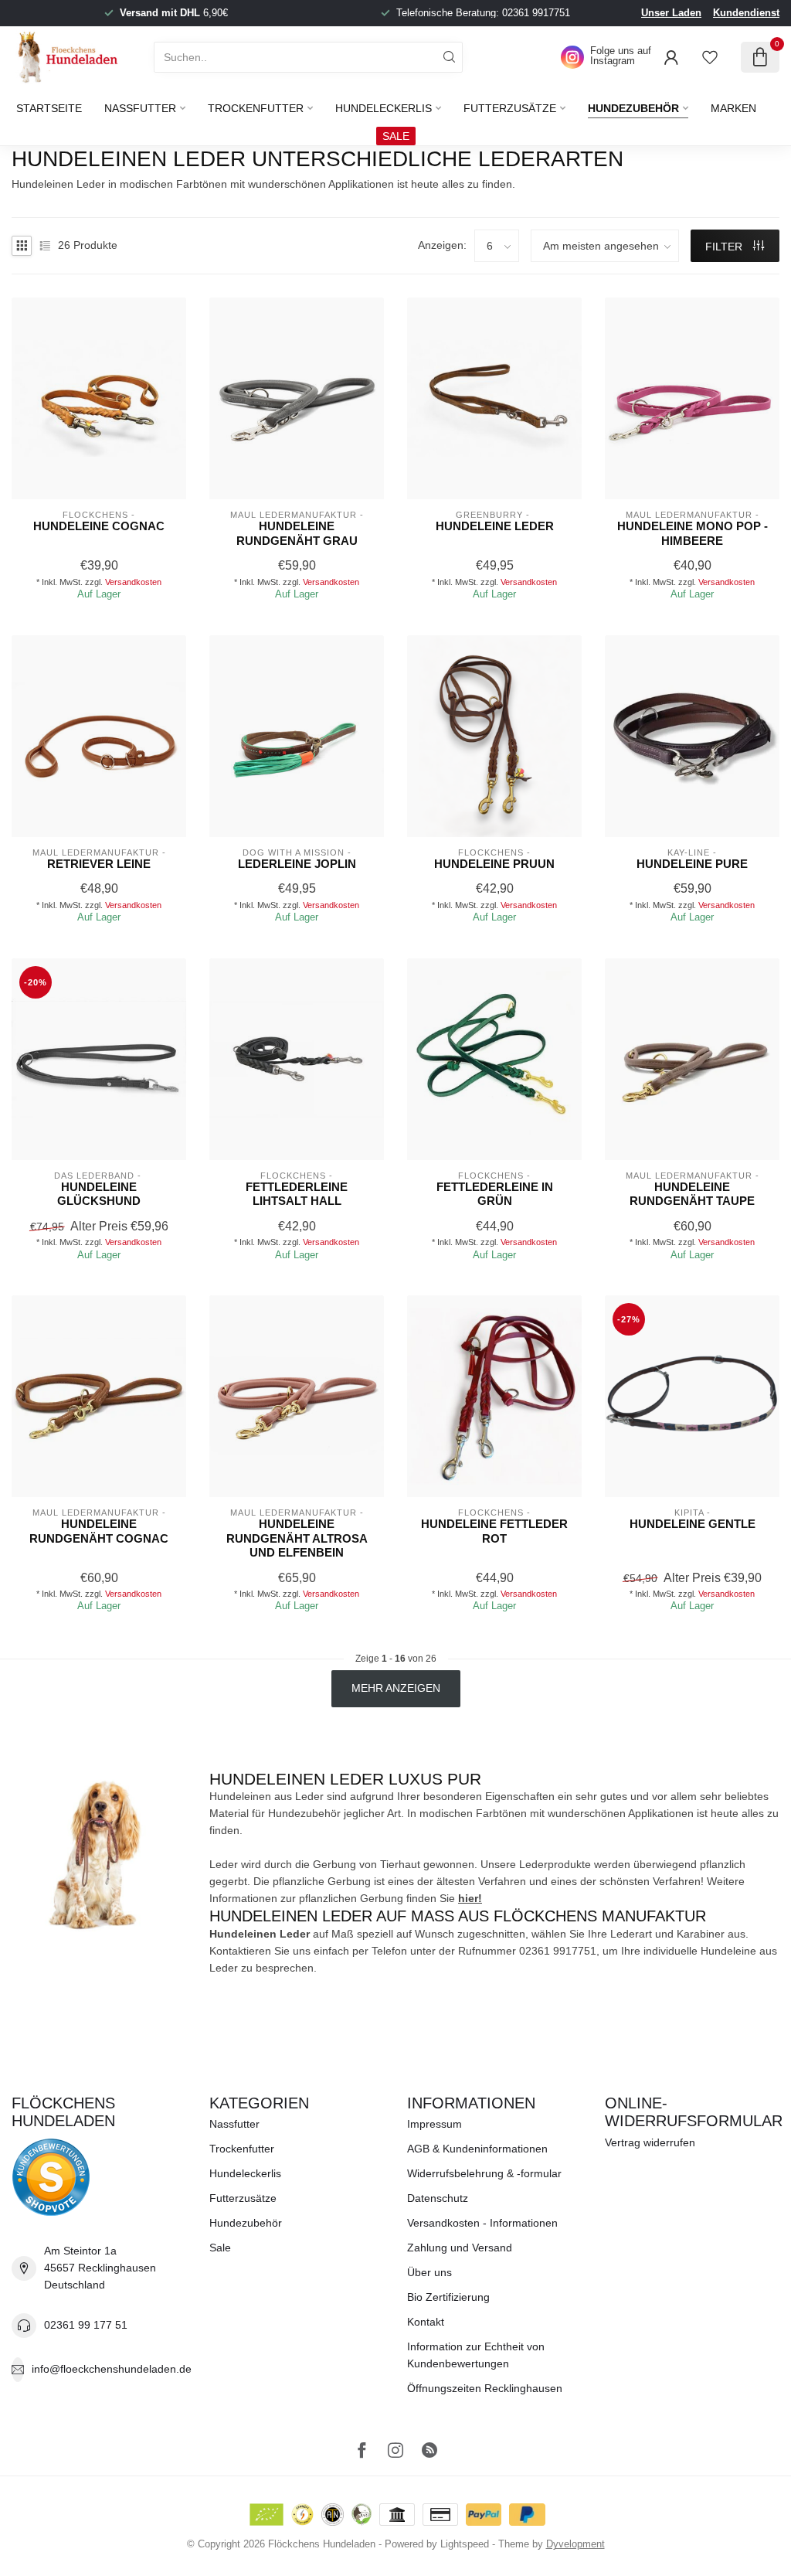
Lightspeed (465, 2544)
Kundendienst (746, 13)
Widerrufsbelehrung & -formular (484, 2173)
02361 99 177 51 (86, 2325)
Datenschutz (438, 2198)
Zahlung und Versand (460, 2248)
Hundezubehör (633, 108)
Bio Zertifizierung (448, 2297)
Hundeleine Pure (692, 864)
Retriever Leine (99, 864)
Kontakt (426, 2322)
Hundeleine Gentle (693, 1524)
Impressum (435, 2124)
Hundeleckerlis (384, 108)
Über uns (429, 2272)
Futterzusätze (510, 108)
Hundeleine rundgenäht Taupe (692, 1194)
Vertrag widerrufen (650, 2142)
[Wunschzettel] (710, 57)
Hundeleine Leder (495, 526)
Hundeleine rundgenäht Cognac (99, 1531)
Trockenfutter (256, 108)
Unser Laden (671, 13)
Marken (733, 108)
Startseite (49, 108)
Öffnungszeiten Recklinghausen (485, 2388)
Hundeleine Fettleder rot (494, 1531)
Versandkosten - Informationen (482, 2223)
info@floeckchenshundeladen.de (112, 2369)
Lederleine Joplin (297, 864)
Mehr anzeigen (396, 1688)
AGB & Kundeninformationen (477, 2149)
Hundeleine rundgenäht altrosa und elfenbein (297, 1538)
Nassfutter (140, 108)
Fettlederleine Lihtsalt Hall (297, 1194)
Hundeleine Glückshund (99, 1194)
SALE (396, 136)
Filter (725, 247)
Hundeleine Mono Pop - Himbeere (693, 533)
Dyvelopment (575, 2544)
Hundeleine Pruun (494, 864)
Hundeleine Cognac (99, 526)
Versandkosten (133, 582)
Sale (220, 2248)
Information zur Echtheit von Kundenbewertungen (476, 2355)
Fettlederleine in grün (495, 1194)
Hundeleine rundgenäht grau (297, 533)
